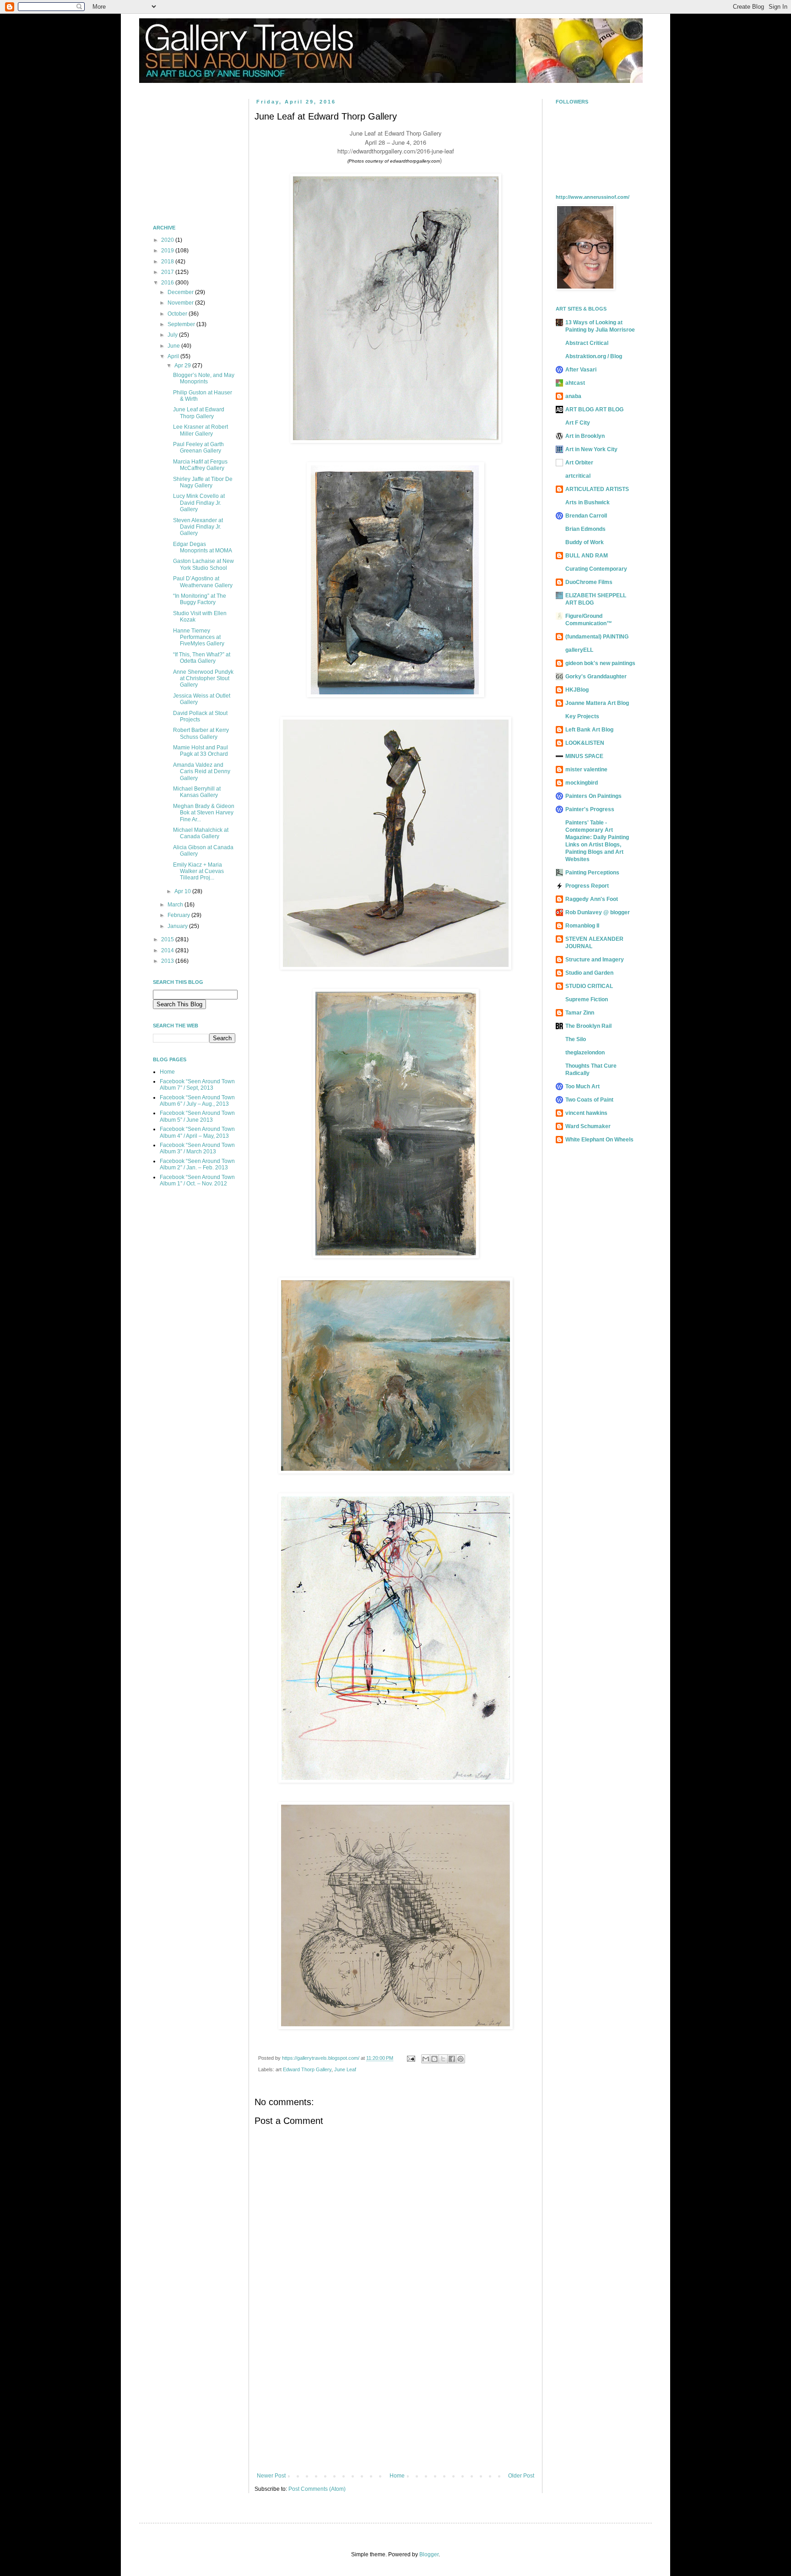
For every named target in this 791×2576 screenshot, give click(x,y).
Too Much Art (582, 1086)
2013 (168, 961)
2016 (168, 283)
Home (397, 2476)
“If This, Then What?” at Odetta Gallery (202, 658)
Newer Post (271, 2476)
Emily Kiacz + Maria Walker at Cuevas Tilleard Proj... (198, 871)
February (179, 915)
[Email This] (426, 2059)
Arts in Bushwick (588, 502)
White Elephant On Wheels (599, 1140)
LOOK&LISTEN (585, 743)
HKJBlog (577, 690)
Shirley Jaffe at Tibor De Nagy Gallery (203, 482)
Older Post (521, 2476)
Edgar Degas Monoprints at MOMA (203, 547)
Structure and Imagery (595, 960)
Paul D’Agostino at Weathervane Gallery (203, 582)
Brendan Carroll (586, 516)
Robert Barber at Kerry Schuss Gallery (201, 733)
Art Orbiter (579, 463)
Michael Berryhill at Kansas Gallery (197, 792)
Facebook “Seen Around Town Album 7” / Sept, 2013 (197, 1085)
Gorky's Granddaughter (596, 677)
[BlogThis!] (434, 2059)
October (178, 314)
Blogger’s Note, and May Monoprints (204, 378)
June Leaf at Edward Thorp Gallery (199, 413)
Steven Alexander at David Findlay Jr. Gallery (198, 527)
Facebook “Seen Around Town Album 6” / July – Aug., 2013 (197, 1101)
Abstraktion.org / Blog (594, 356)
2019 (168, 251)
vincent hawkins (586, 1113)
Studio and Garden (589, 973)
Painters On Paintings (593, 796)
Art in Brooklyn (585, 436)
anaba (573, 396)
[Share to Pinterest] (461, 2059)
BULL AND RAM (587, 556)
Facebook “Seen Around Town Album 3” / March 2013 (197, 1148)
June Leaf (345, 2069)
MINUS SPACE (584, 756)
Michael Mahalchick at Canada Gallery (201, 833)
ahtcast (575, 383)
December (181, 292)
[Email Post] (411, 2058)
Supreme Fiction (587, 999)
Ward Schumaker (588, 1126)
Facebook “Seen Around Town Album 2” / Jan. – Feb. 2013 (197, 1164)
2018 (168, 262)
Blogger (429, 2554)
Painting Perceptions (592, 873)
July (173, 335)
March (176, 905)
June (174, 346)
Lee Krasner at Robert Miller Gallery (200, 430)
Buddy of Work (585, 542)
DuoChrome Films (589, 582)
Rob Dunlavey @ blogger (598, 912)
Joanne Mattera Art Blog (597, 703)
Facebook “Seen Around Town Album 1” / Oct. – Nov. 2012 (197, 1180)
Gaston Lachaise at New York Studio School (203, 564)
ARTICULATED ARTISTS (597, 489)
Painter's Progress (590, 809)
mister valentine (586, 770)
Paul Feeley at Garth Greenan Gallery (198, 448)
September (182, 324)
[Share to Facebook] (452, 2059)
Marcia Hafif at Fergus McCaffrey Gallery (200, 465)
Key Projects (582, 716)
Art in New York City (591, 449)
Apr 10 (183, 891)
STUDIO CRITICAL (589, 986)
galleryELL (579, 650)
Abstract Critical (587, 343)
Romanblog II (582, 926)
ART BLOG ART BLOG (594, 409)
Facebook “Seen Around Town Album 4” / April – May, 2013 (197, 1132)
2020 (168, 240)
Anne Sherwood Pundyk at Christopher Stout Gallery (203, 679)
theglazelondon (585, 1053)
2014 (168, 950)
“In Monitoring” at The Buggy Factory (200, 599)
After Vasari (581, 370)
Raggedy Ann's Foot (592, 899)
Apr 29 (183, 366)
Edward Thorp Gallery (307, 2069)
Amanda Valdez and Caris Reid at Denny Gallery (202, 772)
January (178, 926)
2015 (168, 939)
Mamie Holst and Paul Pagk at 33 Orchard (200, 751)
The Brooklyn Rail (588, 1026)
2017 (168, 272)
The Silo (576, 1039)
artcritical (578, 476)
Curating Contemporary (596, 569)
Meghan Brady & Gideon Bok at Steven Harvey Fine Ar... (204, 813)
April (174, 356)
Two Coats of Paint (589, 1100)
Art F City (578, 423)
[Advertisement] (395, 2397)
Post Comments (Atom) (317, 2489)
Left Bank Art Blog (589, 730)
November (181, 303)
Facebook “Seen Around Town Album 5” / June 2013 (197, 1116)
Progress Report (587, 886)
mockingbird (582, 783)
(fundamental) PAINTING (597, 637)
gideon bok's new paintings (600, 663)
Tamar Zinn (580, 1013)
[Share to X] (443, 2059)
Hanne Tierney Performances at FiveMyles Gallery (199, 637)
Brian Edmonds (585, 529)
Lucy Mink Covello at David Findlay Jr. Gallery (199, 503)
